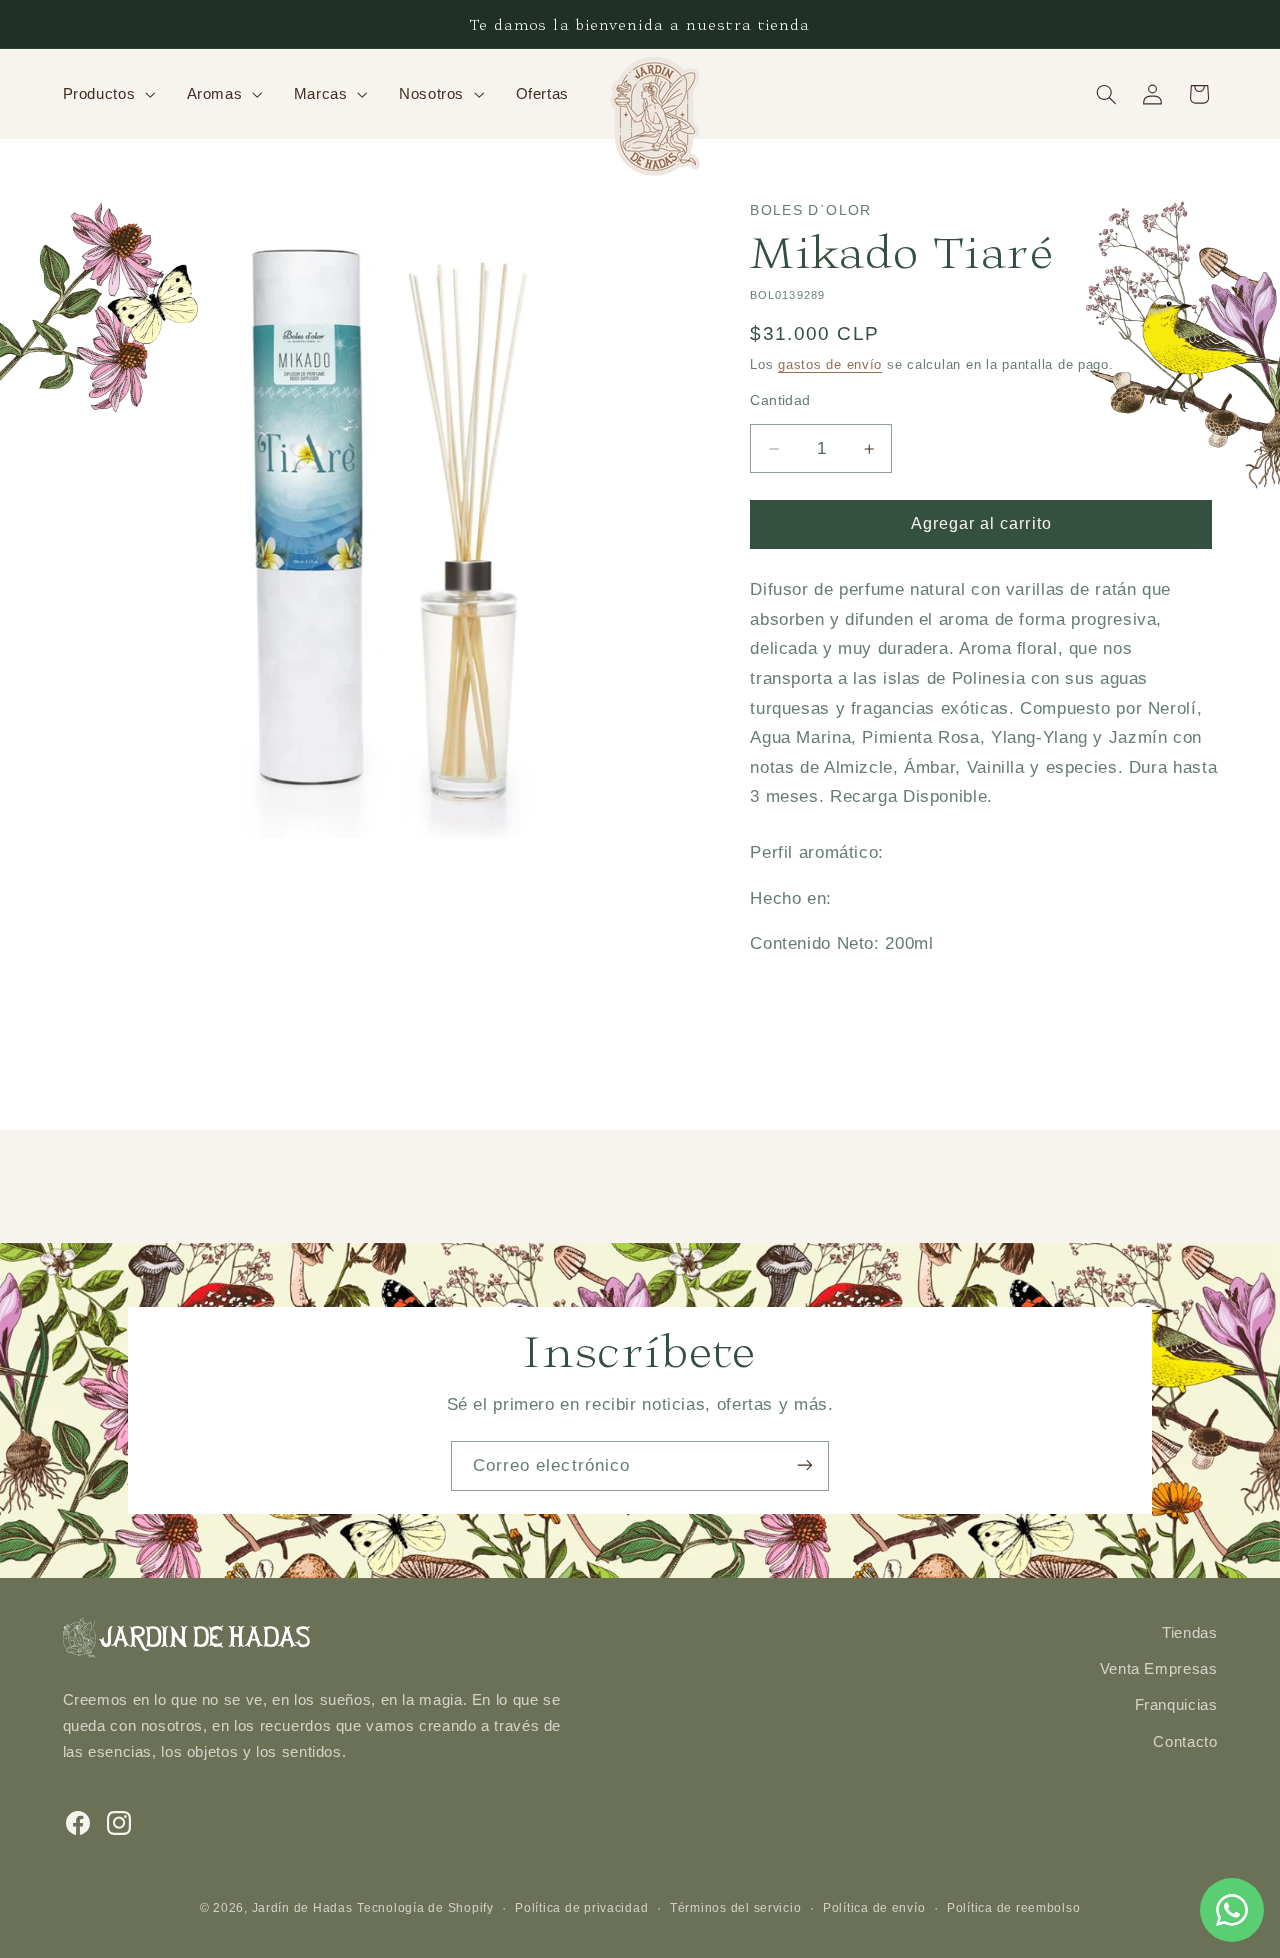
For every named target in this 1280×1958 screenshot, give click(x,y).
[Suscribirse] (805, 1465)
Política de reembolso (1013, 1907)
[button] (107, 94)
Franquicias (1176, 1706)
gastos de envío (830, 365)
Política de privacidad (581, 1907)
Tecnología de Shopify (425, 1907)
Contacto (1185, 1742)
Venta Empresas (1159, 1669)
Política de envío (874, 1907)
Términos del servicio (735, 1907)
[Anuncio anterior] (69, 24)
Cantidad (780, 400)
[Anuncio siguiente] (1211, 24)
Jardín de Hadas (302, 1907)
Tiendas (1189, 1633)
